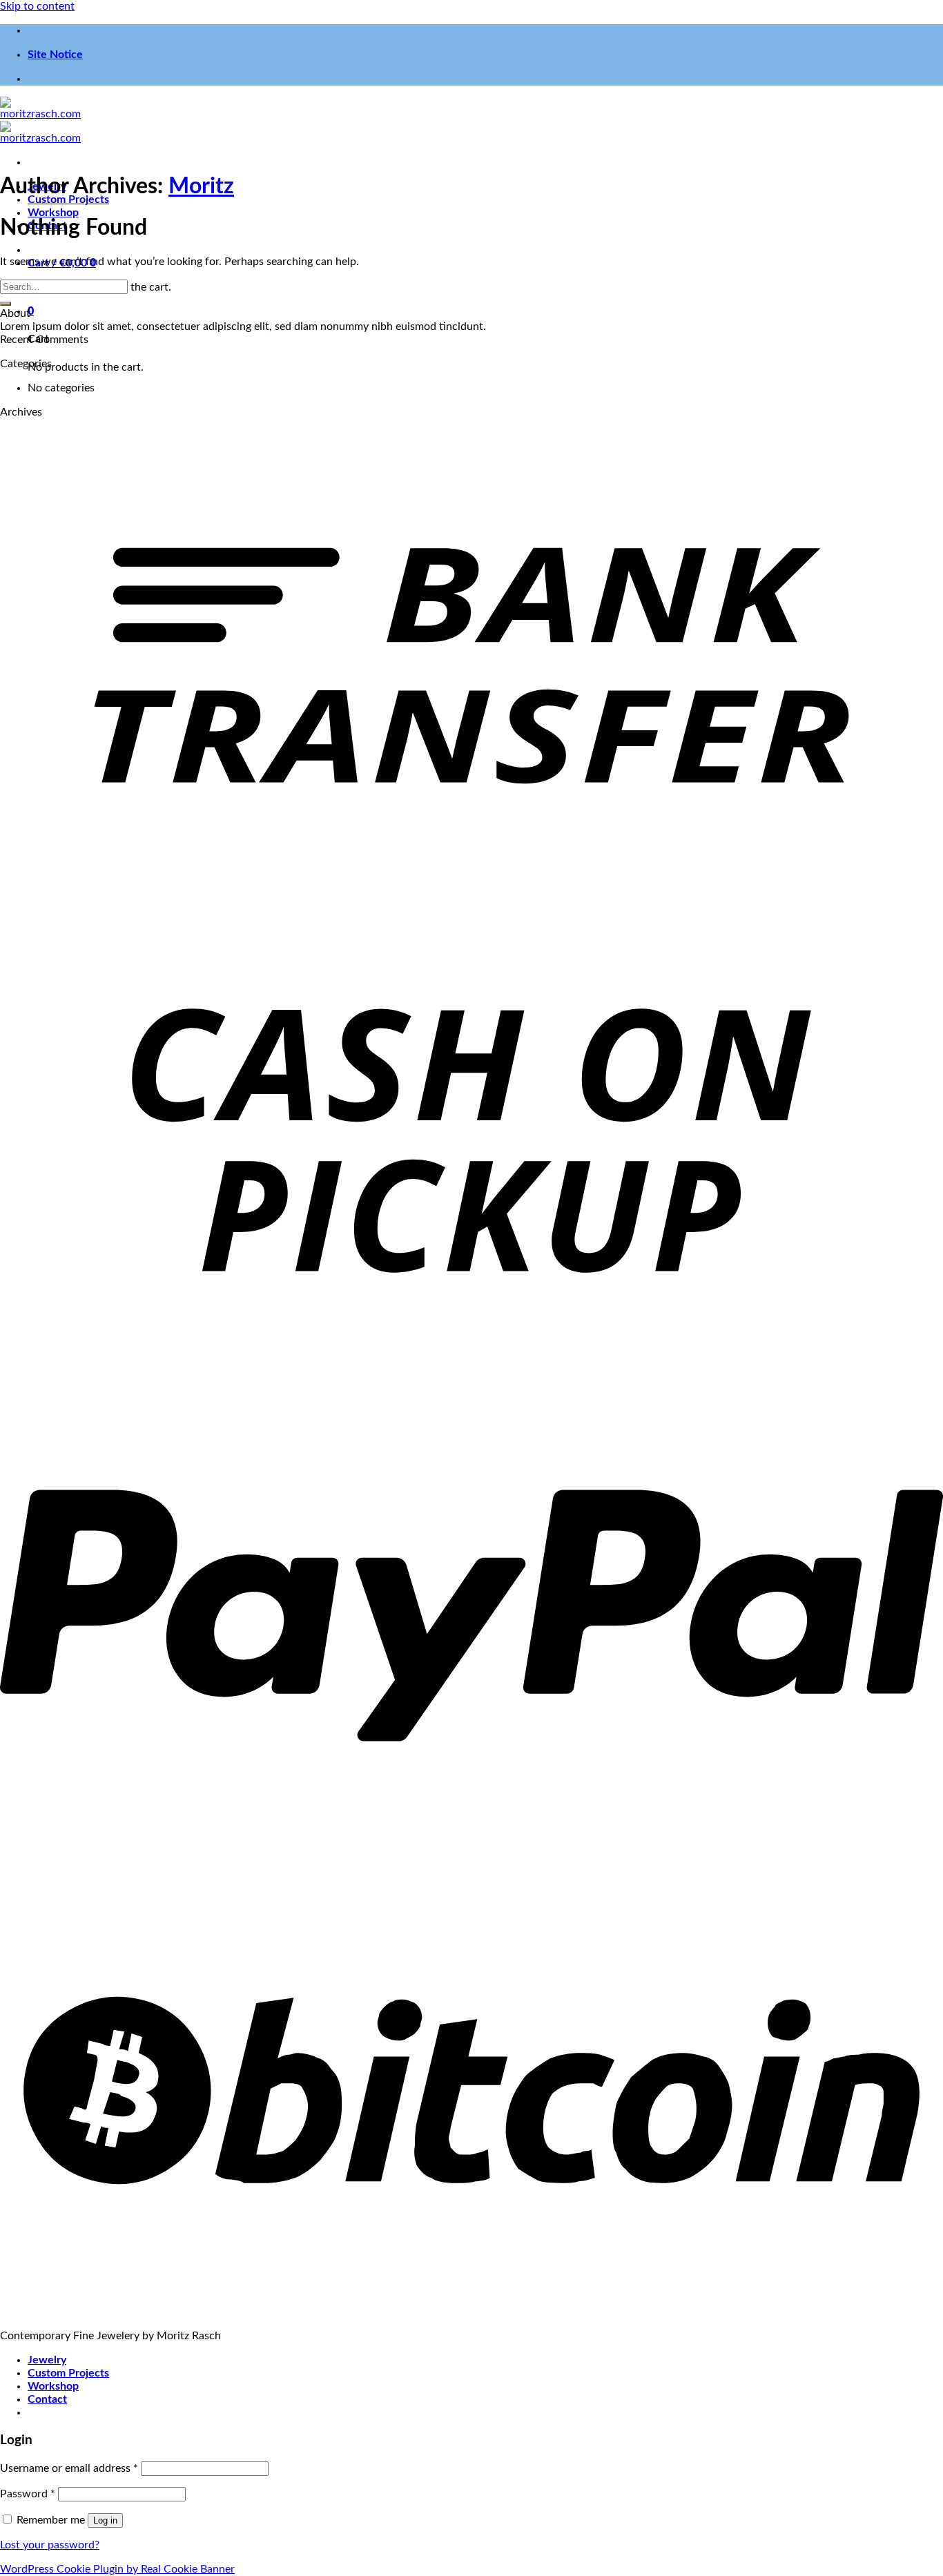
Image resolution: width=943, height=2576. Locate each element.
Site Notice (55, 55)
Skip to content (37, 6)
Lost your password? (50, 2545)
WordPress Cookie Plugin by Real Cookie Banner (117, 2569)
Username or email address (69, 2468)
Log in (105, 2520)
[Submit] (6, 304)
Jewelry (47, 2360)
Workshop (53, 213)
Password (28, 2494)
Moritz (201, 186)
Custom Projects (68, 2373)
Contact (47, 2399)
